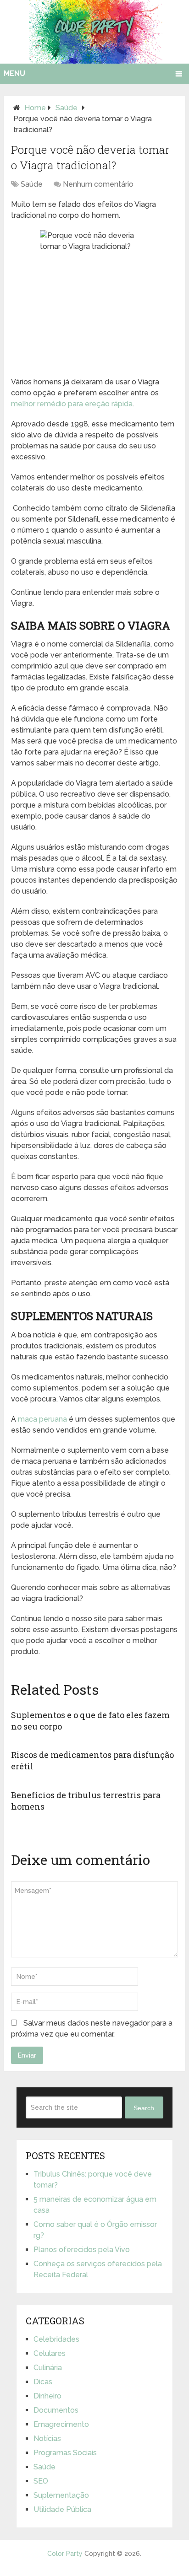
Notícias (47, 2439)
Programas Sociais (65, 2453)
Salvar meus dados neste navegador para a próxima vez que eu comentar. (92, 2029)
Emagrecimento (61, 2424)
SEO (41, 2481)
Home (35, 108)
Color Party (65, 2554)
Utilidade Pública (62, 2509)
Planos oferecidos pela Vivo (82, 2250)
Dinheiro (47, 2396)
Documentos (56, 2410)
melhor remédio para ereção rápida (72, 404)
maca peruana (42, 1419)
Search (144, 2108)
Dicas (43, 2382)
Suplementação (61, 2495)
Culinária (48, 2368)
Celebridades (56, 2339)
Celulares (50, 2353)
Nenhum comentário (98, 184)
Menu (14, 73)
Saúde (67, 108)
